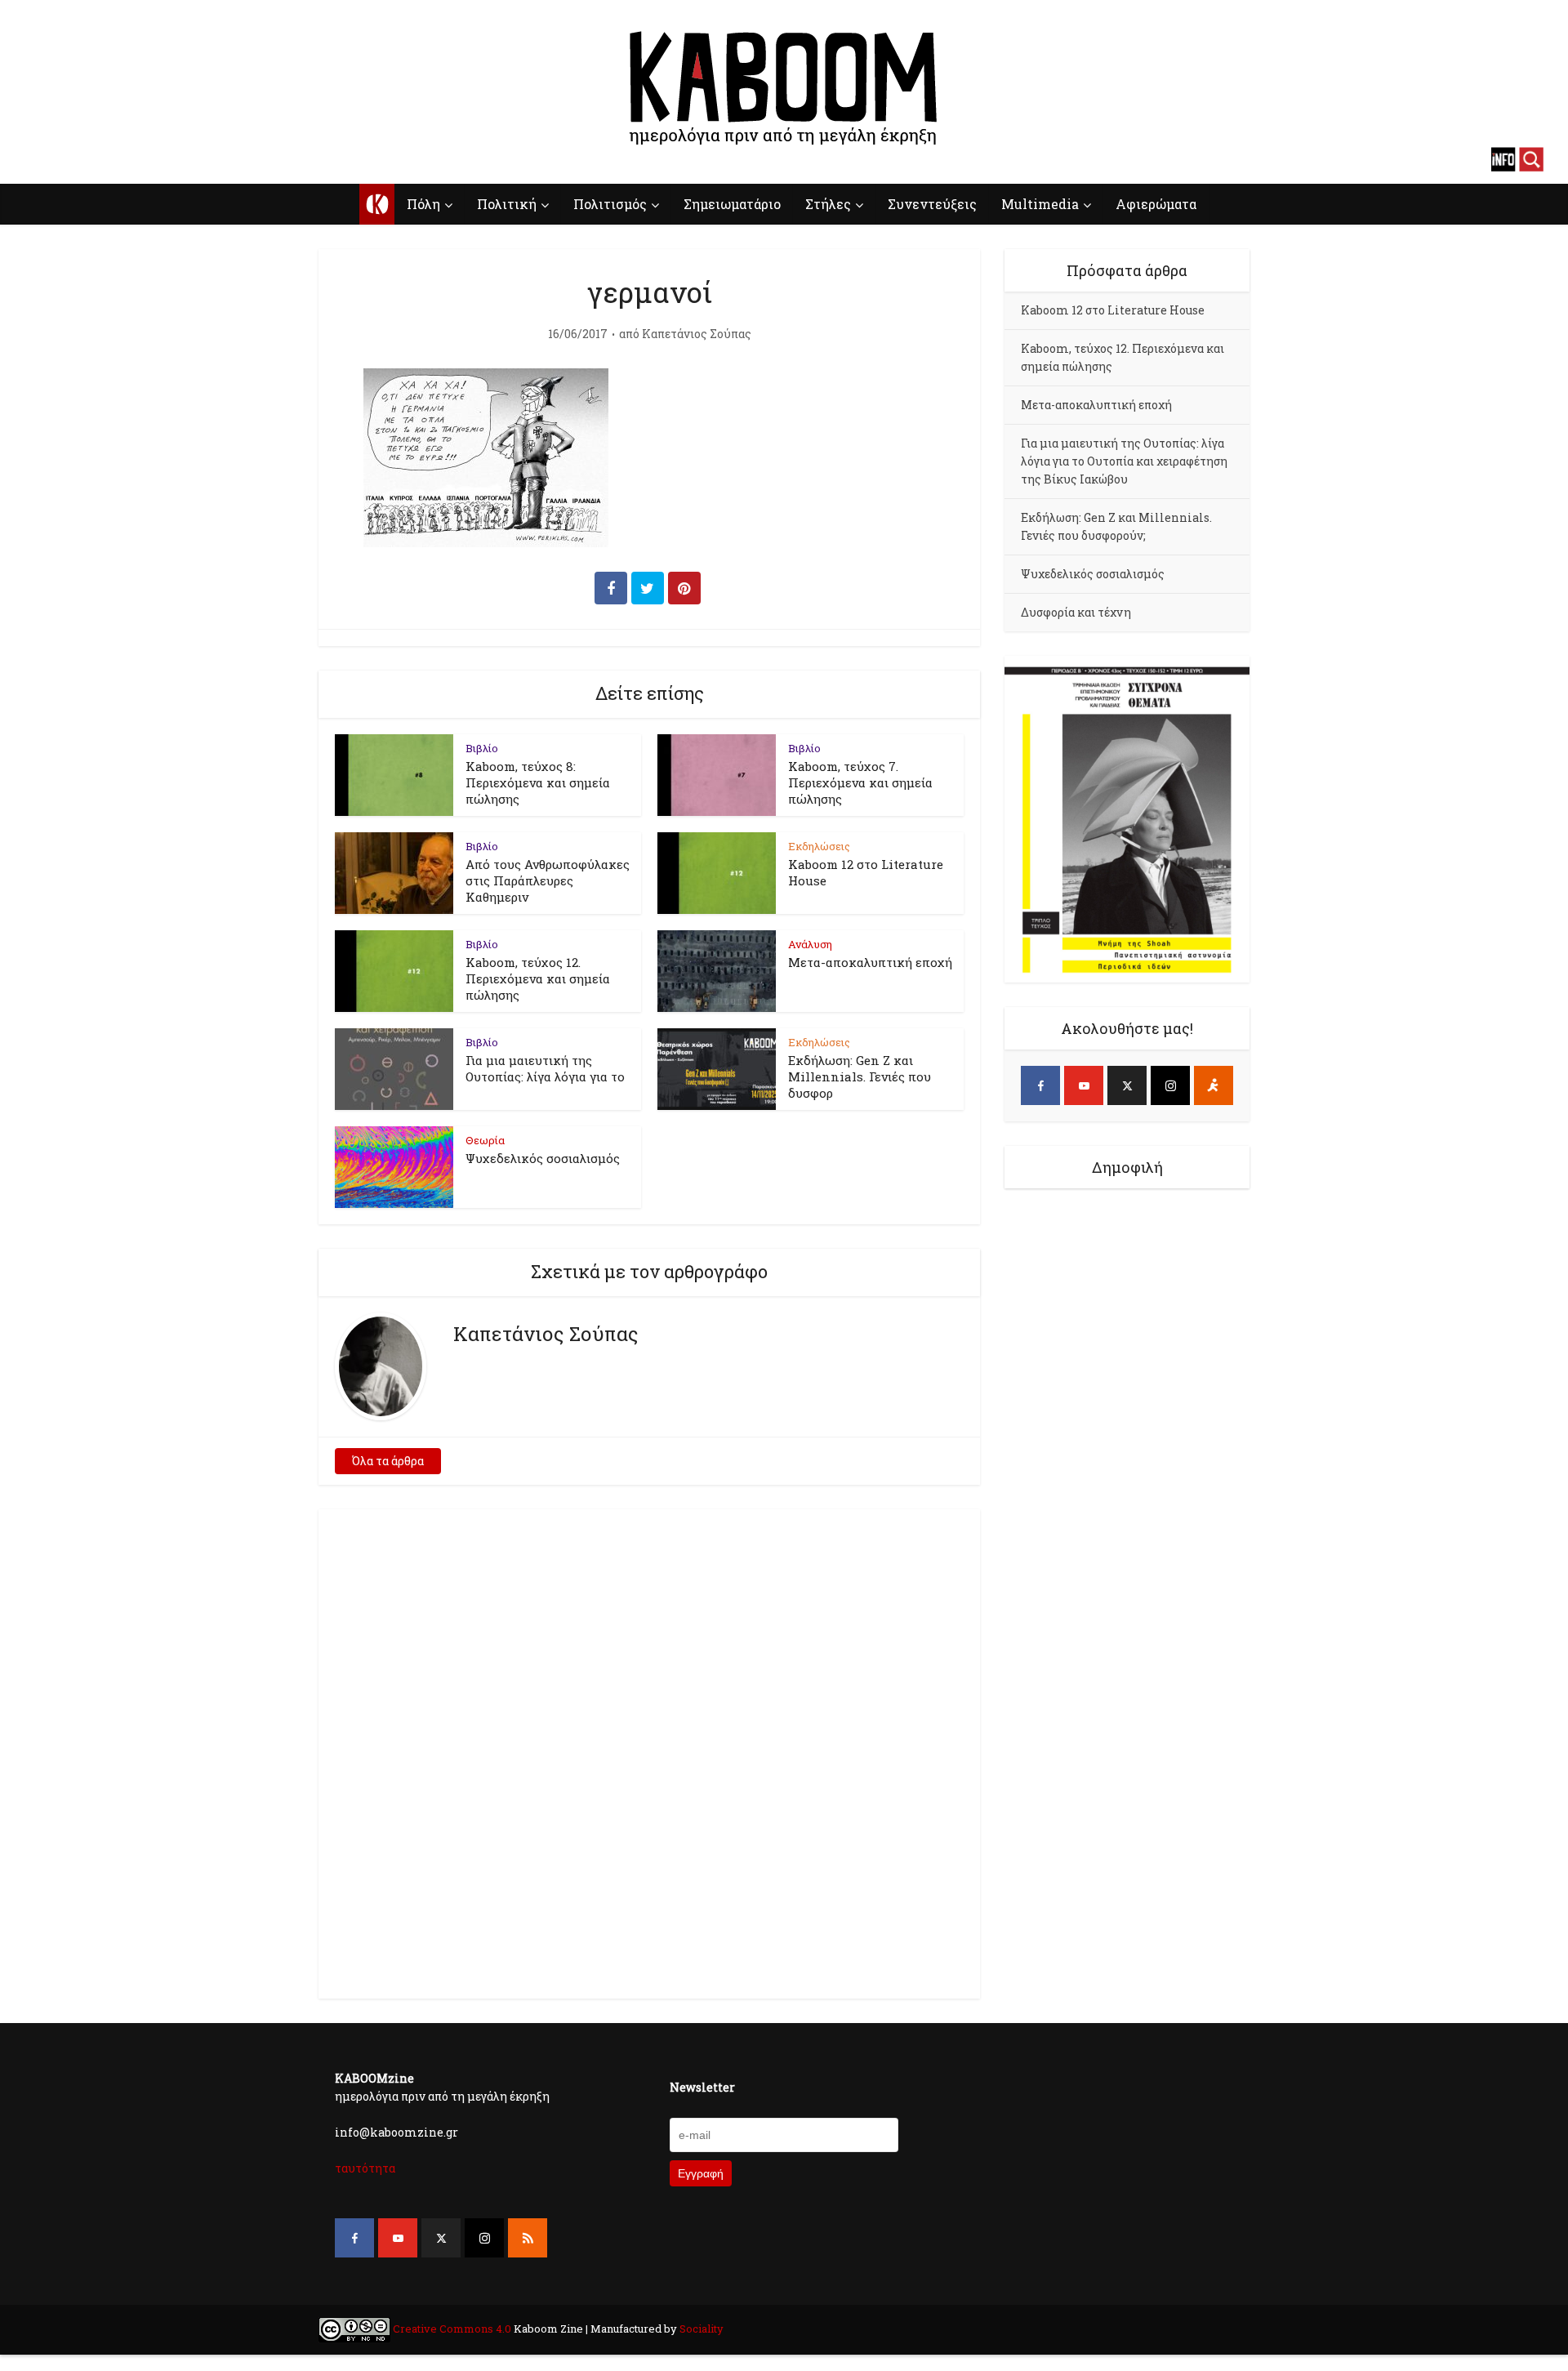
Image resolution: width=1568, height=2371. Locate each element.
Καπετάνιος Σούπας (697, 334)
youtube (65, 159)
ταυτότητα (365, 2168)
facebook (37, 159)
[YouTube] (1084, 1085)
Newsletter (702, 2087)
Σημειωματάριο (732, 204)
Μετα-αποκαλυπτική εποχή (870, 962)
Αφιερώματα (1156, 204)
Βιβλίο (482, 748)
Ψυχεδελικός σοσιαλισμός (543, 1158)
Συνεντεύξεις (932, 204)
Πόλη (423, 204)
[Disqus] (649, 1751)
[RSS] (528, 2238)
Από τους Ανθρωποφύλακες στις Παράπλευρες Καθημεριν (548, 880)
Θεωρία (485, 1140)
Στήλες (828, 204)
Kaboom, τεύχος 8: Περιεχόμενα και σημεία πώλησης (538, 782)
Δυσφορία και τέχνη (1076, 612)
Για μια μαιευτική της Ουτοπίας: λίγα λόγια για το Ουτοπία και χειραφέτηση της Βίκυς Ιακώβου (1124, 461)
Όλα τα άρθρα (388, 1461)
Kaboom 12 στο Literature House (1113, 310)
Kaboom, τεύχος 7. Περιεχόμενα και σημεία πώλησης (860, 782)
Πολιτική (507, 204)
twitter (94, 159)
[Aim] (1214, 1085)
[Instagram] (1170, 1085)
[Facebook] (1040, 1085)
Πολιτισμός (610, 204)
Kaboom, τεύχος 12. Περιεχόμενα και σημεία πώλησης (538, 978)
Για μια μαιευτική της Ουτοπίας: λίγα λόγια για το (545, 1068)
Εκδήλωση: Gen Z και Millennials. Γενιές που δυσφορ (860, 1076)
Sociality (700, 2329)
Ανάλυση (810, 944)
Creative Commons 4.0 (452, 2329)
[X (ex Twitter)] (1127, 1085)
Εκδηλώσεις (819, 846)
